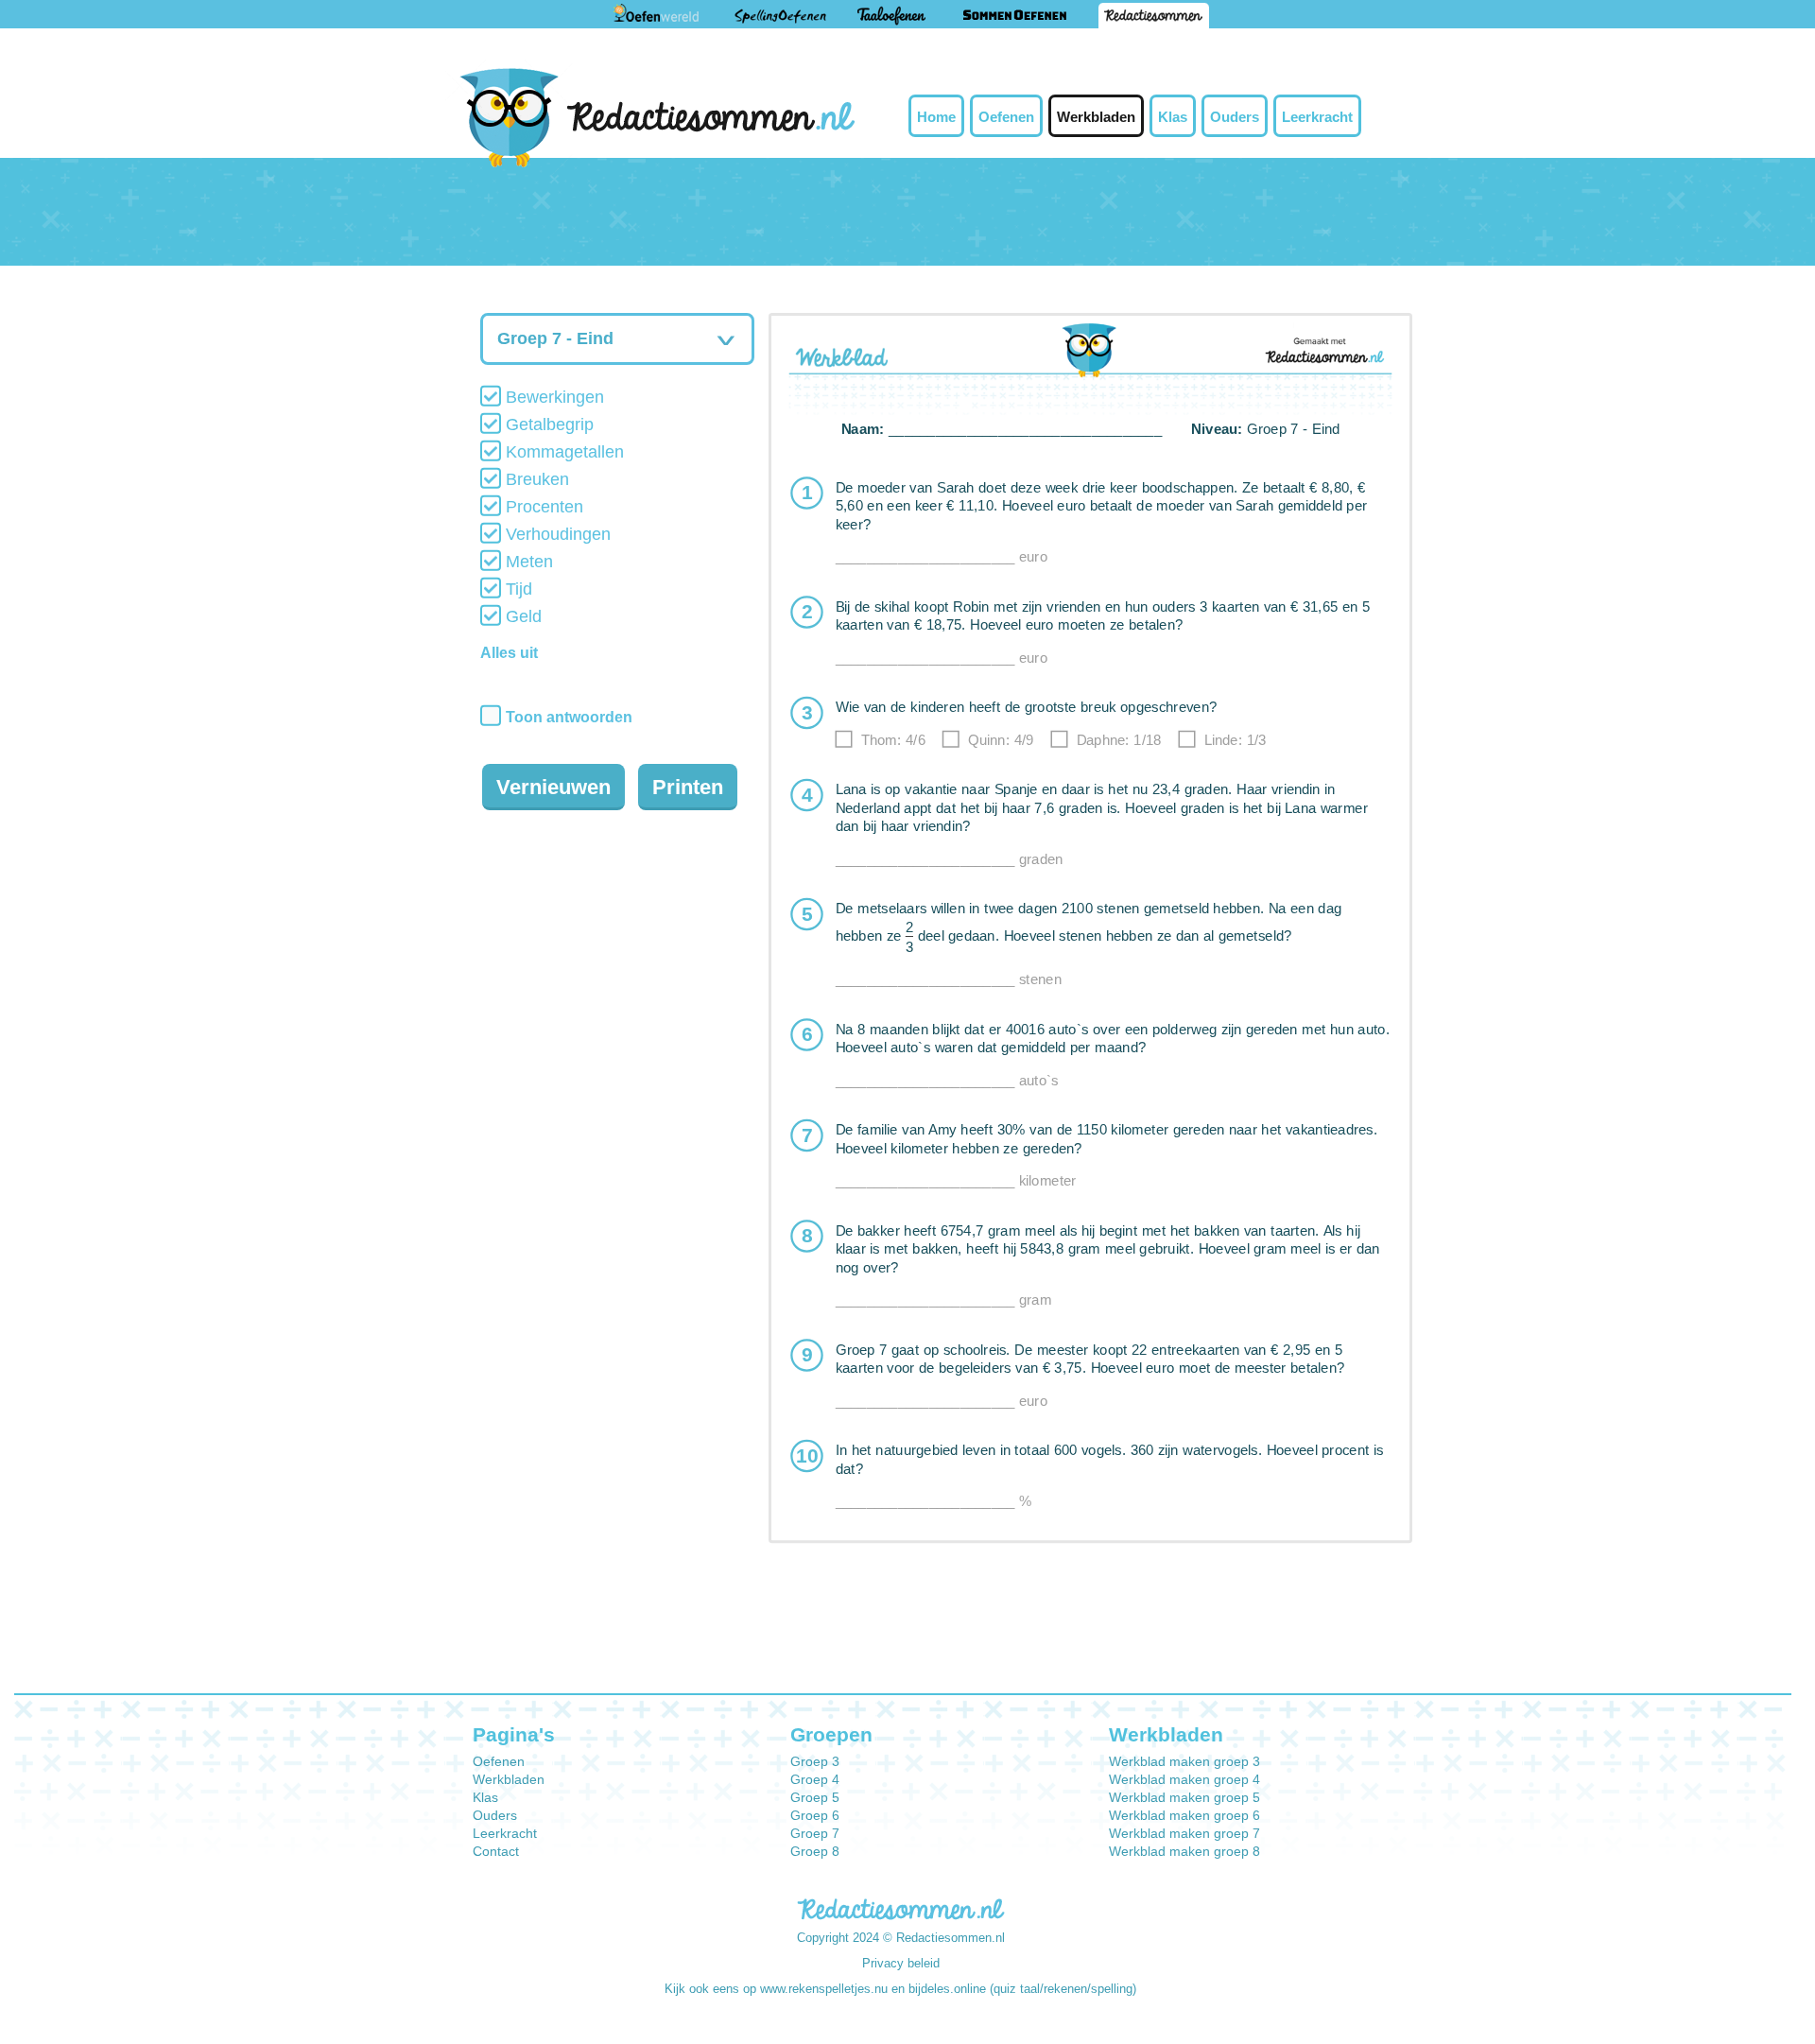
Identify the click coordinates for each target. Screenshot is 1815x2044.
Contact (496, 1851)
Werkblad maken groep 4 (1184, 1779)
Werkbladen (1096, 117)
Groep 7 (815, 1833)
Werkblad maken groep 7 (1184, 1833)
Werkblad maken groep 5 (1184, 1797)
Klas (1173, 117)
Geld (521, 616)
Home (936, 117)
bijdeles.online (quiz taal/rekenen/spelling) (1022, 1989)
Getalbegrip (547, 424)
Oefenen (1006, 117)
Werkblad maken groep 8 (1184, 1851)
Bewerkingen (553, 397)
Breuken (535, 479)
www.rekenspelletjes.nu (824, 1989)
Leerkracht (1317, 117)
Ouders (1235, 117)
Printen (688, 787)
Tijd (517, 589)
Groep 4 (815, 1779)
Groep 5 (815, 1797)
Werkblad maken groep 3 (1184, 1761)
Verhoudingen (556, 534)
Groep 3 (815, 1761)
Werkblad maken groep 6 (1184, 1815)
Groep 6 (815, 1815)
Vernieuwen (553, 787)
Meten (527, 562)
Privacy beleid (901, 1963)
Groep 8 (815, 1851)
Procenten (542, 507)
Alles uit (509, 653)
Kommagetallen (562, 452)
